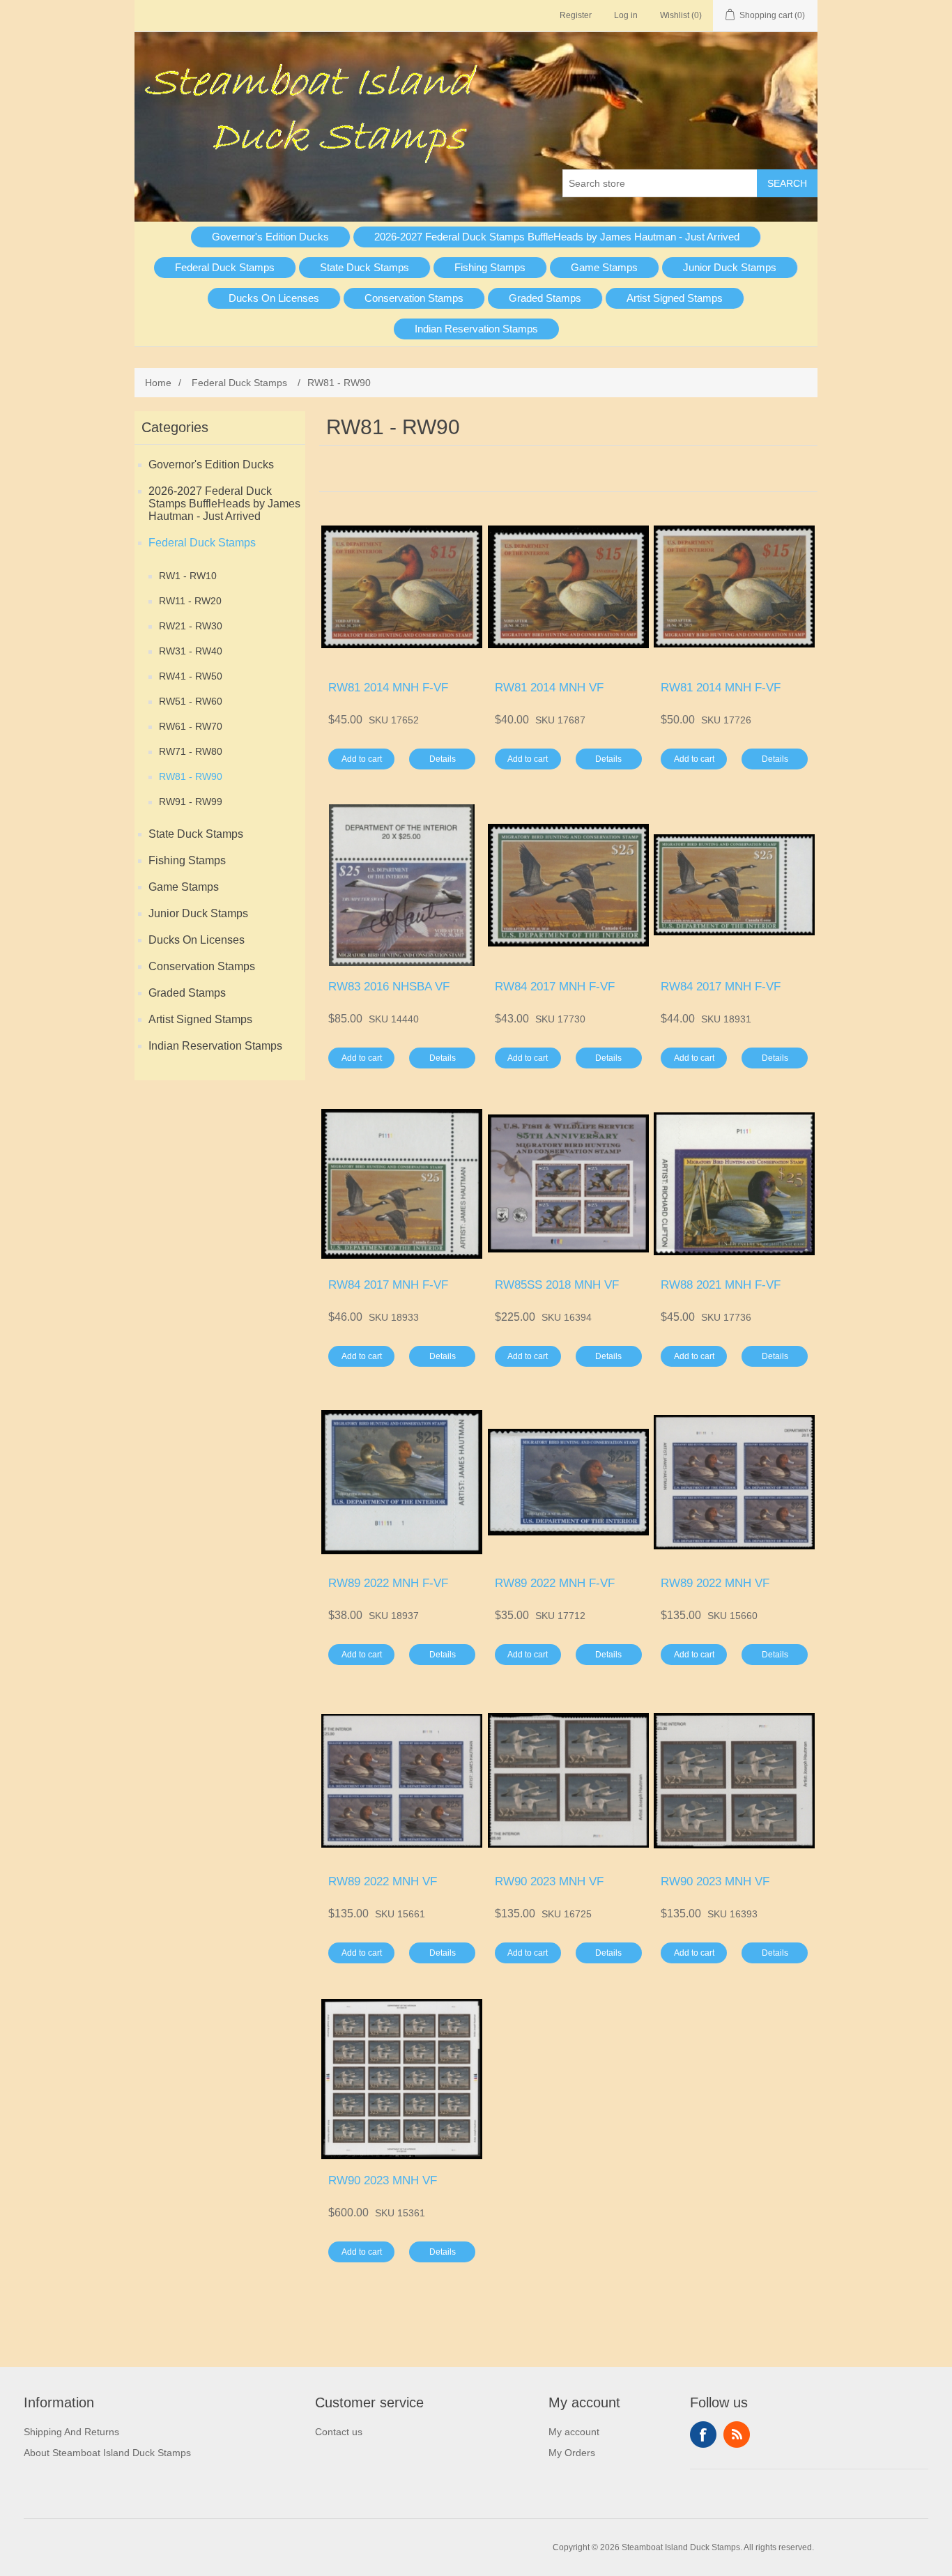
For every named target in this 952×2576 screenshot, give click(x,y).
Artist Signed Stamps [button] (675, 298)
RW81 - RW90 (191, 776)
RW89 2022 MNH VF (715, 1583)
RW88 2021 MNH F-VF (721, 1285)
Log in (626, 15)
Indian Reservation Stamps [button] (476, 329)
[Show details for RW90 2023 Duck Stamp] (568, 1780)
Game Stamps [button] (604, 267)
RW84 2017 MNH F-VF (555, 987)
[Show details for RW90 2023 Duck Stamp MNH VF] (734, 1780)
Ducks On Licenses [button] (274, 298)
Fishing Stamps (187, 860)
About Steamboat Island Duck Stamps (107, 2453)
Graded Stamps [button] (545, 298)
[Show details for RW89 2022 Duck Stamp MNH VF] (734, 1482)
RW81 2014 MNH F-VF (388, 688)
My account (574, 2432)
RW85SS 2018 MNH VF (557, 1285)
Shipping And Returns (71, 2432)
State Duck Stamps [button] (364, 267)
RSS (737, 2435)
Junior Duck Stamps (198, 913)
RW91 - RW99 (191, 802)
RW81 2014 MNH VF (549, 688)
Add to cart (362, 759)
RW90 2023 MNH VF (549, 1881)
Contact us (339, 2432)
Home (158, 383)
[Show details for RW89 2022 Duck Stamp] (402, 1482)
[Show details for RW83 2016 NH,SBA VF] (402, 885)
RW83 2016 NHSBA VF (389, 987)
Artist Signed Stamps (200, 1019)
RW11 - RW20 (190, 601)
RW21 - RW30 (191, 626)
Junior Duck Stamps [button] (730, 267)
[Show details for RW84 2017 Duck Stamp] (568, 885)
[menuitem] (271, 237)
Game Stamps (184, 887)
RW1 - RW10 (188, 576)
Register (576, 15)
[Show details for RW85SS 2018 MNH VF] (568, 1184)
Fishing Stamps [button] (490, 267)
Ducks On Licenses (197, 940)
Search (787, 183)
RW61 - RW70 (191, 726)
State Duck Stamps (196, 834)
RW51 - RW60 (191, 701)
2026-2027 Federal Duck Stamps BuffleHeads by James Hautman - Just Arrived (224, 504)
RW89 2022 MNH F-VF (388, 1583)
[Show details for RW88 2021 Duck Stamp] (734, 1184)
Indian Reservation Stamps (215, 1046)
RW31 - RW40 (191, 651)
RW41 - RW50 (191, 676)
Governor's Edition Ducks (211, 465)
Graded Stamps (187, 993)
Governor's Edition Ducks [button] (270, 237)
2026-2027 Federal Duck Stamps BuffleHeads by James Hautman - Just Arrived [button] (557, 237)
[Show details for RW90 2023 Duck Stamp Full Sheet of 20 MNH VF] (402, 2079)
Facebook (703, 2435)
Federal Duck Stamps (202, 543)
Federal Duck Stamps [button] (225, 267)
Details (443, 759)
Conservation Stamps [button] (414, 298)
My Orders (572, 2453)
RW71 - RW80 (191, 751)
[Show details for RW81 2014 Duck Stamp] (402, 586)
